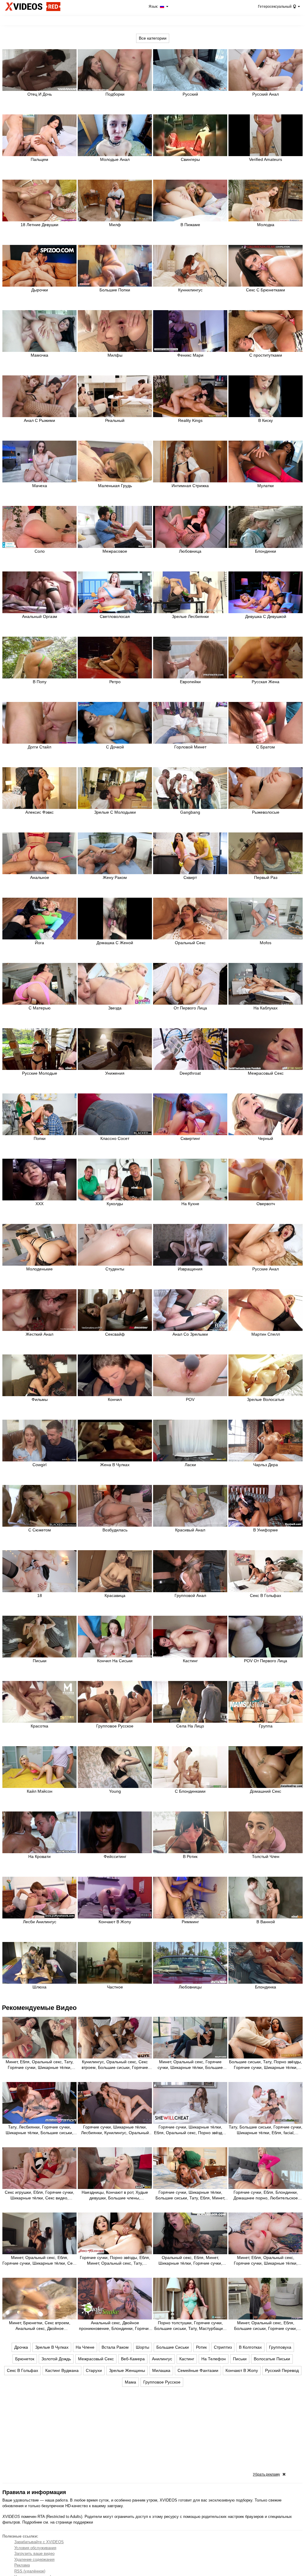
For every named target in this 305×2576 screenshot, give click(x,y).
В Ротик (190, 1856)
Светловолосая (115, 616)
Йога (39, 943)
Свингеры (190, 159)
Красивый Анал (190, 1530)
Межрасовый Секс (266, 1073)
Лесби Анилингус (40, 1922)
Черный (266, 1138)
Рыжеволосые (266, 812)
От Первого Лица (190, 1008)
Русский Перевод (282, 2370)
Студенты (115, 1269)
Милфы (115, 355)
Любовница (190, 551)
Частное (115, 1987)
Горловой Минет (190, 747)
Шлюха (39, 1987)
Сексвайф (115, 1334)
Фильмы (40, 1399)
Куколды (115, 1204)
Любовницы (190, 1987)
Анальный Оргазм (40, 616)
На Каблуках (266, 1008)
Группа (266, 1726)
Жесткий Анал (39, 1334)
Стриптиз (223, 2347)
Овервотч (266, 1204)
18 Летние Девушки (39, 225)
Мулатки (266, 486)
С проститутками (266, 355)
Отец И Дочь (40, 94)
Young (115, 1791)
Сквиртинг (190, 1138)
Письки (40, 1661)
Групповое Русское (115, 1726)
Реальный (115, 420)
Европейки (190, 682)
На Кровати (39, 1856)
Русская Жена (266, 682)
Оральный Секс (190, 943)
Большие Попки (115, 290)
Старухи (94, 2370)
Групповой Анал (190, 1595)
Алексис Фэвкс (39, 812)
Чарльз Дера (266, 1465)
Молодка (266, 225)
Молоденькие (39, 1269)
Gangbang (190, 812)
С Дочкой (115, 747)
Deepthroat (190, 1073)
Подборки (115, 94)
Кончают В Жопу (115, 1922)
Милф (115, 225)
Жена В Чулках (115, 1465)
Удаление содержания (34, 2559)
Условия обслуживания (35, 2548)
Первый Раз (266, 877)
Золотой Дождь (56, 2359)
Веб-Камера (133, 2359)
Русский (190, 94)
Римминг (190, 1922)
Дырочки (40, 290)
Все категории (153, 38)
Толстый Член (266, 1856)
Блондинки (266, 551)
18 (40, 1595)
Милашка (161, 2370)
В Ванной (266, 1922)
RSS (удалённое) (30, 2571)
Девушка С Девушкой (266, 616)
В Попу (40, 682)
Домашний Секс (266, 1791)
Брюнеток (25, 2359)
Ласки (190, 1465)
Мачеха (40, 486)
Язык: (154, 7)
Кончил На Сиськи (115, 1661)
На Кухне (190, 1204)
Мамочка (39, 355)
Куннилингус (190, 290)
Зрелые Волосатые (266, 1399)
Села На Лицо (190, 1726)
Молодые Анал (115, 159)
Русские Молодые (40, 1073)
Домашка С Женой (115, 943)
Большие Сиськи (173, 2347)
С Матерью (40, 1008)
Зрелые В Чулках (52, 2347)
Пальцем (39, 159)
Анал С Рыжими (39, 420)
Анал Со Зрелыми (190, 1334)
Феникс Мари (190, 355)
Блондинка (266, 1987)
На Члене (85, 2347)
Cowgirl (39, 1465)
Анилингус (162, 2359)
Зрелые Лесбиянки (190, 616)
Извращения (190, 1269)
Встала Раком (115, 2347)
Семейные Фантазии (198, 2370)
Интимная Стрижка (190, 486)
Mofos (266, 943)
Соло (40, 551)
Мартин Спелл (266, 1334)
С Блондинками (190, 1791)
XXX (39, 1204)
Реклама (22, 2565)
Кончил (115, 1399)
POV (190, 1399)
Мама (130, 2382)
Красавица (115, 1595)
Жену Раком (115, 877)
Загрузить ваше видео (34, 2554)
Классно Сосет (115, 1138)
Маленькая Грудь (115, 486)
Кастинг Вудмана (62, 2370)
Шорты (143, 2347)
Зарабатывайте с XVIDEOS (39, 2542)
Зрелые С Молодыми (115, 812)
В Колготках (250, 2347)
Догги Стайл (39, 747)
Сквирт (190, 877)
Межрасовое (115, 551)
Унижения (115, 1073)
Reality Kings (190, 420)
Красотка (39, 1726)
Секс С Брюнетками (266, 290)
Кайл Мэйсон (40, 1791)
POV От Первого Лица (266, 1661)
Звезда (115, 1008)
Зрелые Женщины (127, 2370)
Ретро (115, 682)
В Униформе (266, 1530)
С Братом (266, 747)
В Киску (266, 420)
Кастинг (190, 1661)
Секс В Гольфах (266, 1595)
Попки (40, 1138)
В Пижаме (190, 225)
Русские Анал (266, 1269)
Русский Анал (266, 94)
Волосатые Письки (272, 2359)
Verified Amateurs (266, 159)
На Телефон (214, 2359)
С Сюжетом (40, 1530)
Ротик (201, 2347)
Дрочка (21, 2347)
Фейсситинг (115, 1856)
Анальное (40, 877)
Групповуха (280, 2347)
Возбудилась (115, 1530)
